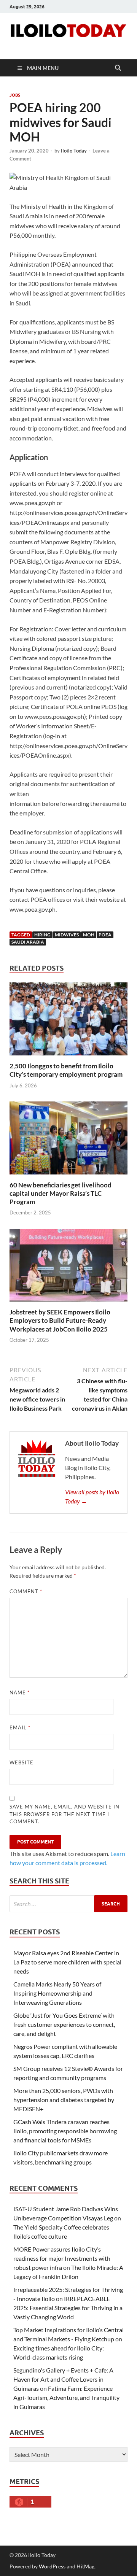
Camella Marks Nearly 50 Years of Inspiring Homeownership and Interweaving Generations (57, 1993)
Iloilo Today (74, 151)
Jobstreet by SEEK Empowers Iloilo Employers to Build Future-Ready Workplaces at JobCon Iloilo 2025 (60, 1320)
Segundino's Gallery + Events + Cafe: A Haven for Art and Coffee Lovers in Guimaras (63, 2379)
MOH (89, 935)
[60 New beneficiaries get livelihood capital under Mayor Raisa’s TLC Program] (68, 1140)
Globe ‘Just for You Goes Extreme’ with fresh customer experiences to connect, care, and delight (64, 2024)
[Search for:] (68, 1904)
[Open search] (118, 68)
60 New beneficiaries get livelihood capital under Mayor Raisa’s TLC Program (61, 1193)
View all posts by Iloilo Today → (92, 1496)
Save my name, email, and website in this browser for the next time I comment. (65, 1814)
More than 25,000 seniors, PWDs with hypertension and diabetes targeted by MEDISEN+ (64, 2100)
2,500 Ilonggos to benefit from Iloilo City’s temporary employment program (66, 1070)
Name (20, 1692)
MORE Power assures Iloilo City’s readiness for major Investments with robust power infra (62, 2258)
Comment (26, 1591)
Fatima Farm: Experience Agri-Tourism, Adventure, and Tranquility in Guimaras (66, 2397)
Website (22, 1762)
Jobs (15, 95)
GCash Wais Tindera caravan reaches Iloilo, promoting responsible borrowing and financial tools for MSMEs (65, 2131)
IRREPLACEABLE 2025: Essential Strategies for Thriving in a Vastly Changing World (68, 2308)
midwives (67, 935)
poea (105, 935)
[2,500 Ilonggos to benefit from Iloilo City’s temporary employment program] (68, 1021)
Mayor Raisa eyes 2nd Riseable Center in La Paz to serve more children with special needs (67, 1962)
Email (20, 1727)
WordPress (52, 2566)
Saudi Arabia (28, 942)
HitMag (85, 2566)
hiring (42, 935)
